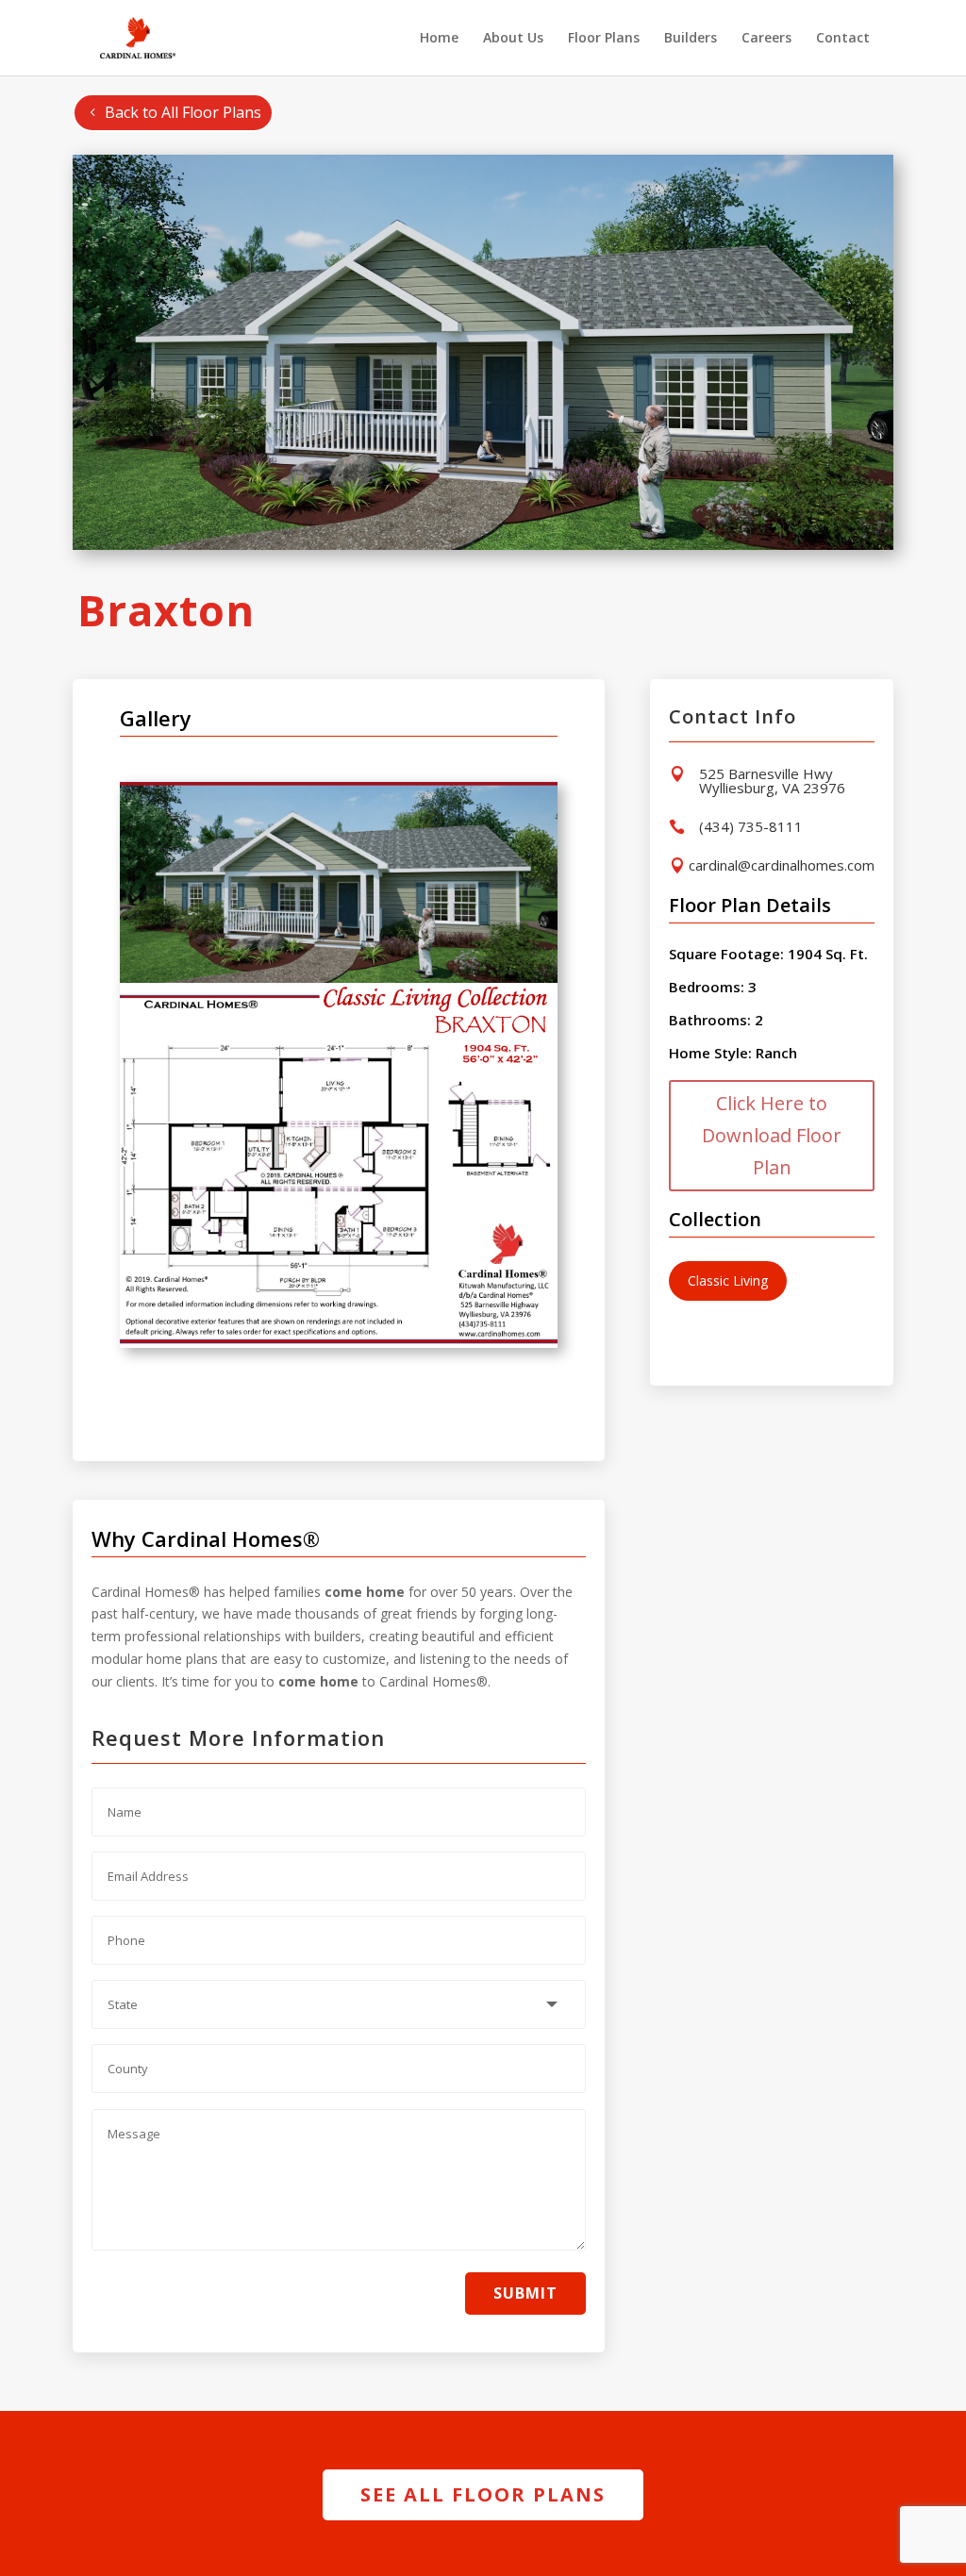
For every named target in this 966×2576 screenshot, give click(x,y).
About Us (513, 39)
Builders (691, 39)
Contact (843, 39)
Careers (766, 39)
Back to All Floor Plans (183, 112)
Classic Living (728, 1280)
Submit (525, 2293)
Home (439, 39)
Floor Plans (604, 39)
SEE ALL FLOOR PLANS (483, 2494)
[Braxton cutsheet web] (339, 1343)
